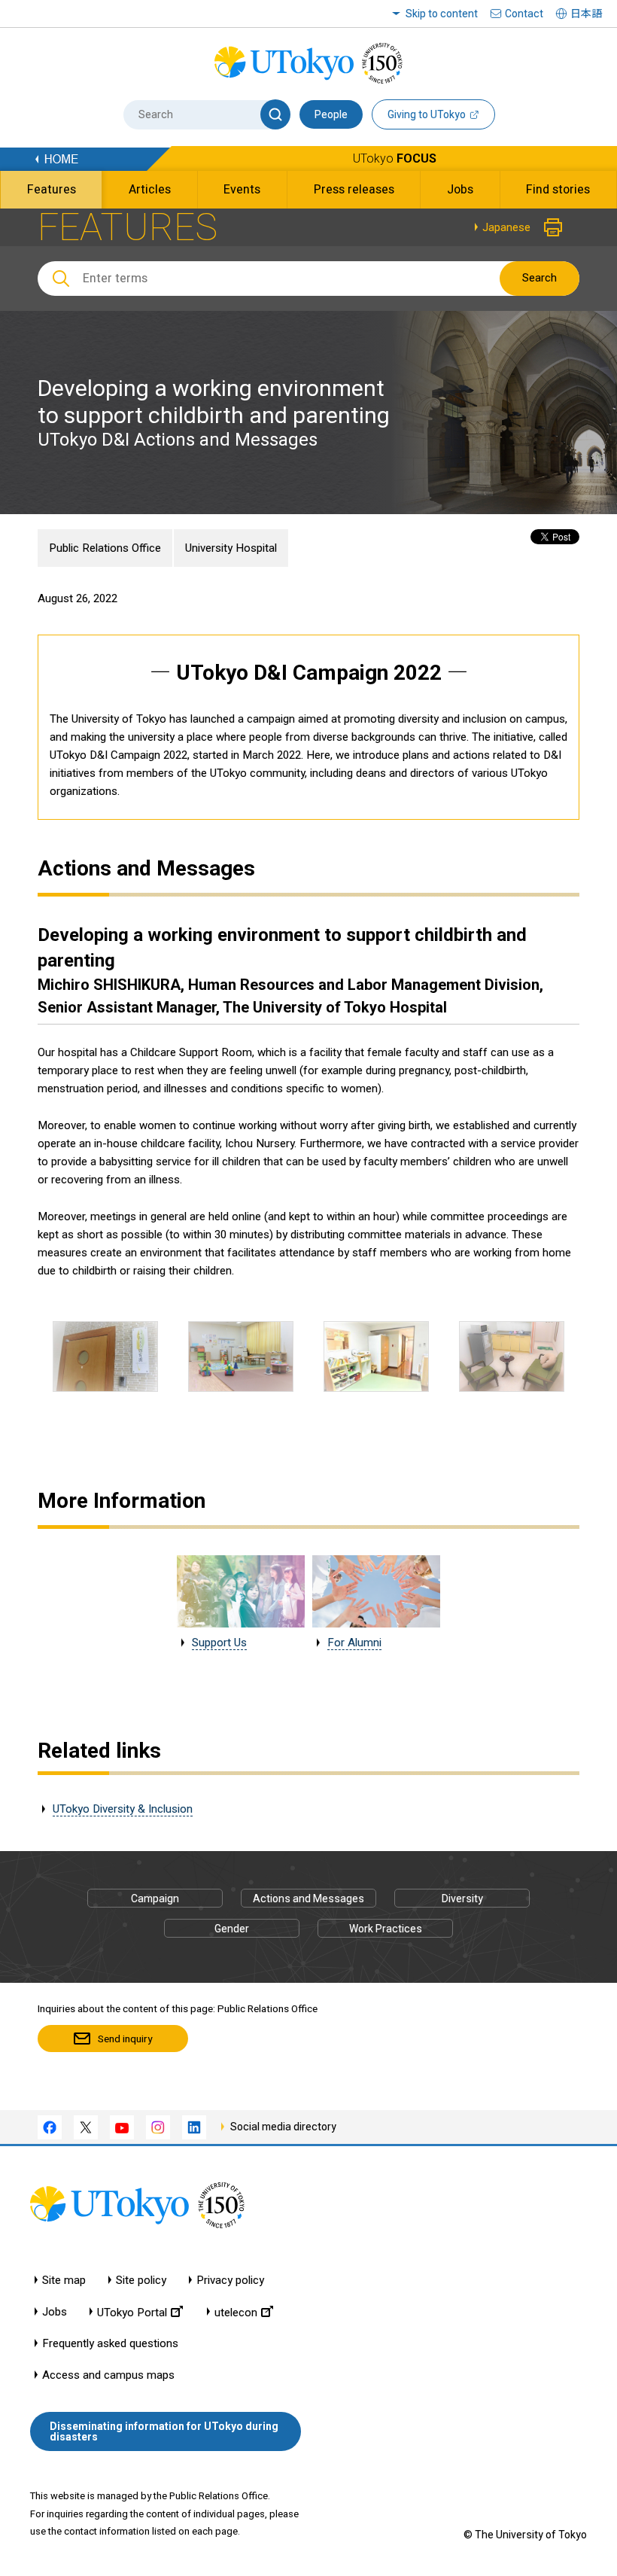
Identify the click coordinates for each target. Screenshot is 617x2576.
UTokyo (395, 158)
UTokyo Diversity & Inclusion (123, 1809)
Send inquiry (125, 2039)
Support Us (219, 1643)
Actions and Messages (308, 1899)
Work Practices (386, 1929)
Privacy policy (230, 2281)
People (331, 114)
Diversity (462, 1899)
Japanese (506, 227)
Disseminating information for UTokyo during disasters (164, 2431)
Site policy (141, 2281)
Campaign (155, 1899)
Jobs (55, 2312)
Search (539, 278)
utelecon (236, 2312)
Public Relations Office (105, 548)
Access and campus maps (108, 2375)
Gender (232, 1929)
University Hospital (231, 548)
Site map (64, 2281)
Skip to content (442, 14)
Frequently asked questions (110, 2344)
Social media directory (283, 2127)
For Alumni (354, 1643)
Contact (524, 14)
